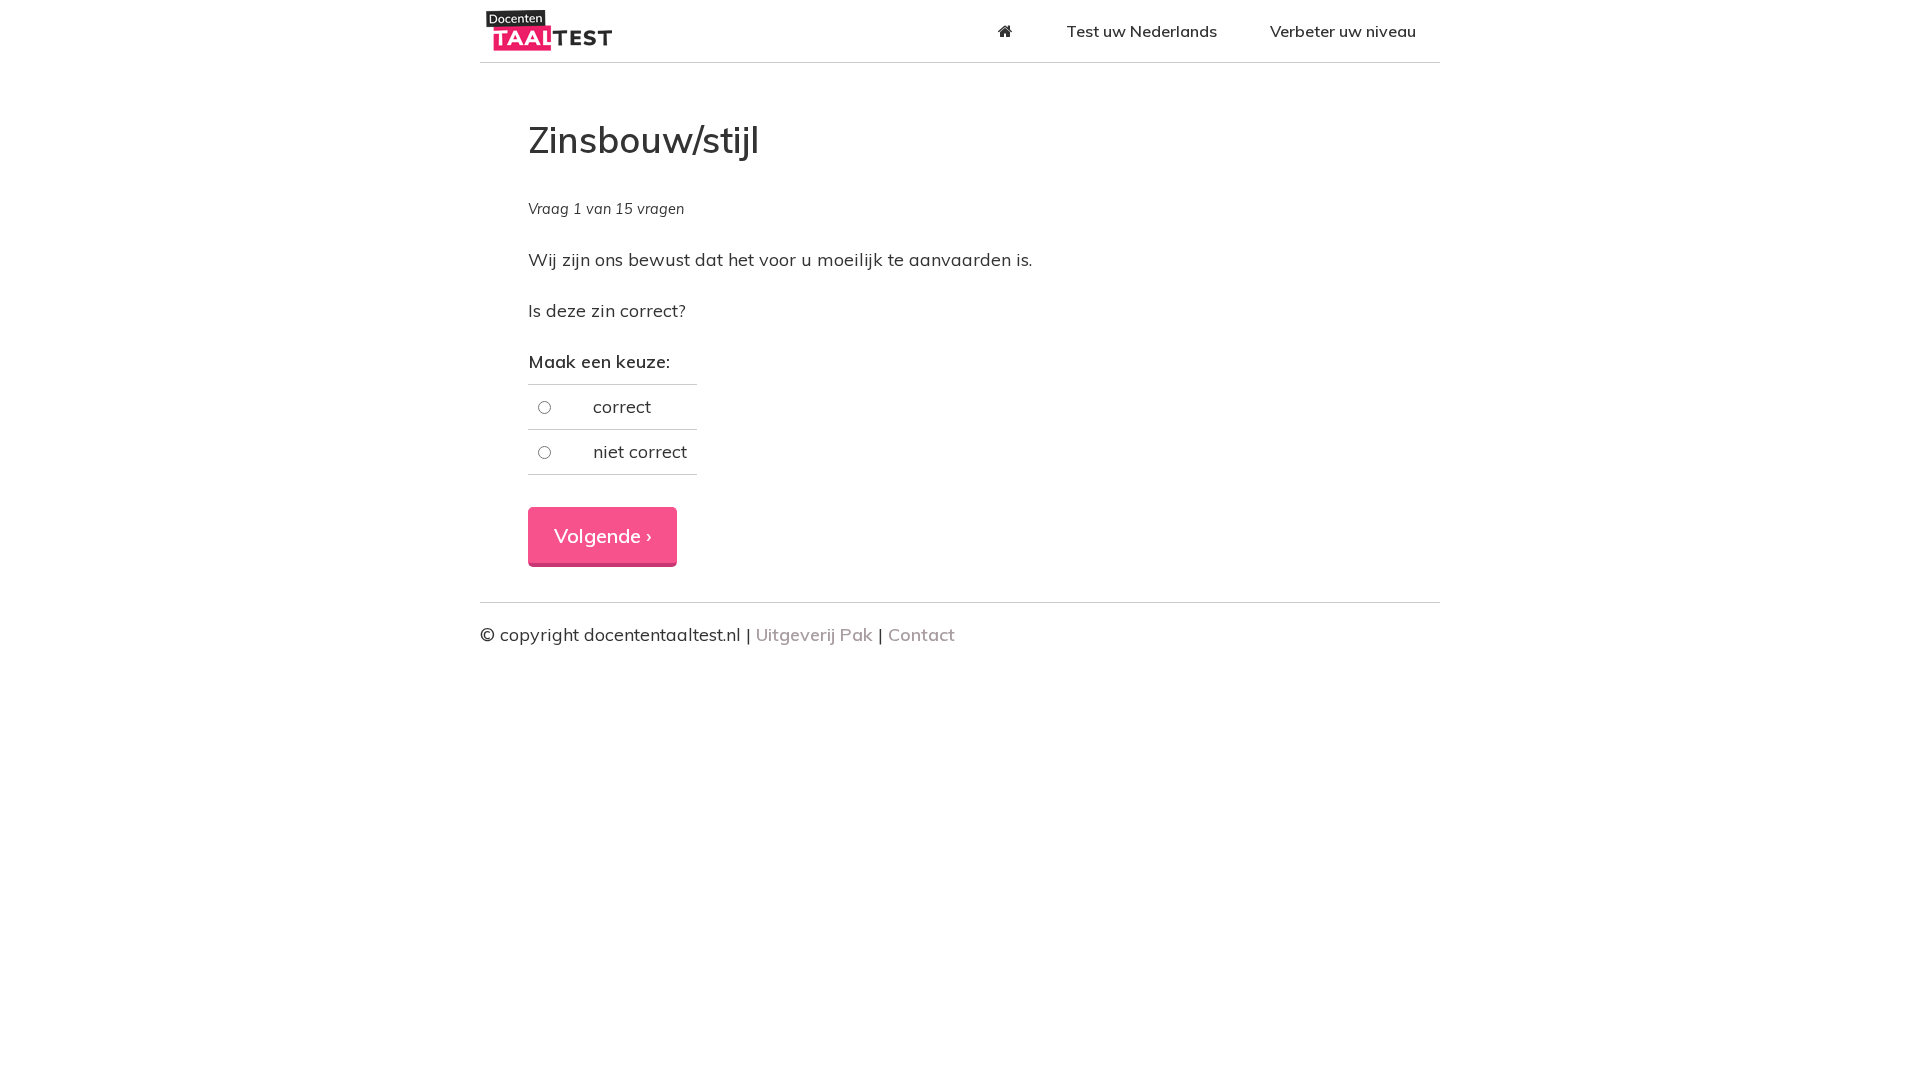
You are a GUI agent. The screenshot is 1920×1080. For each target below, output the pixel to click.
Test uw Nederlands (1141, 31)
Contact (921, 634)
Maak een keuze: (599, 361)
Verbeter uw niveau (1343, 31)
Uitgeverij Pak (814, 634)
